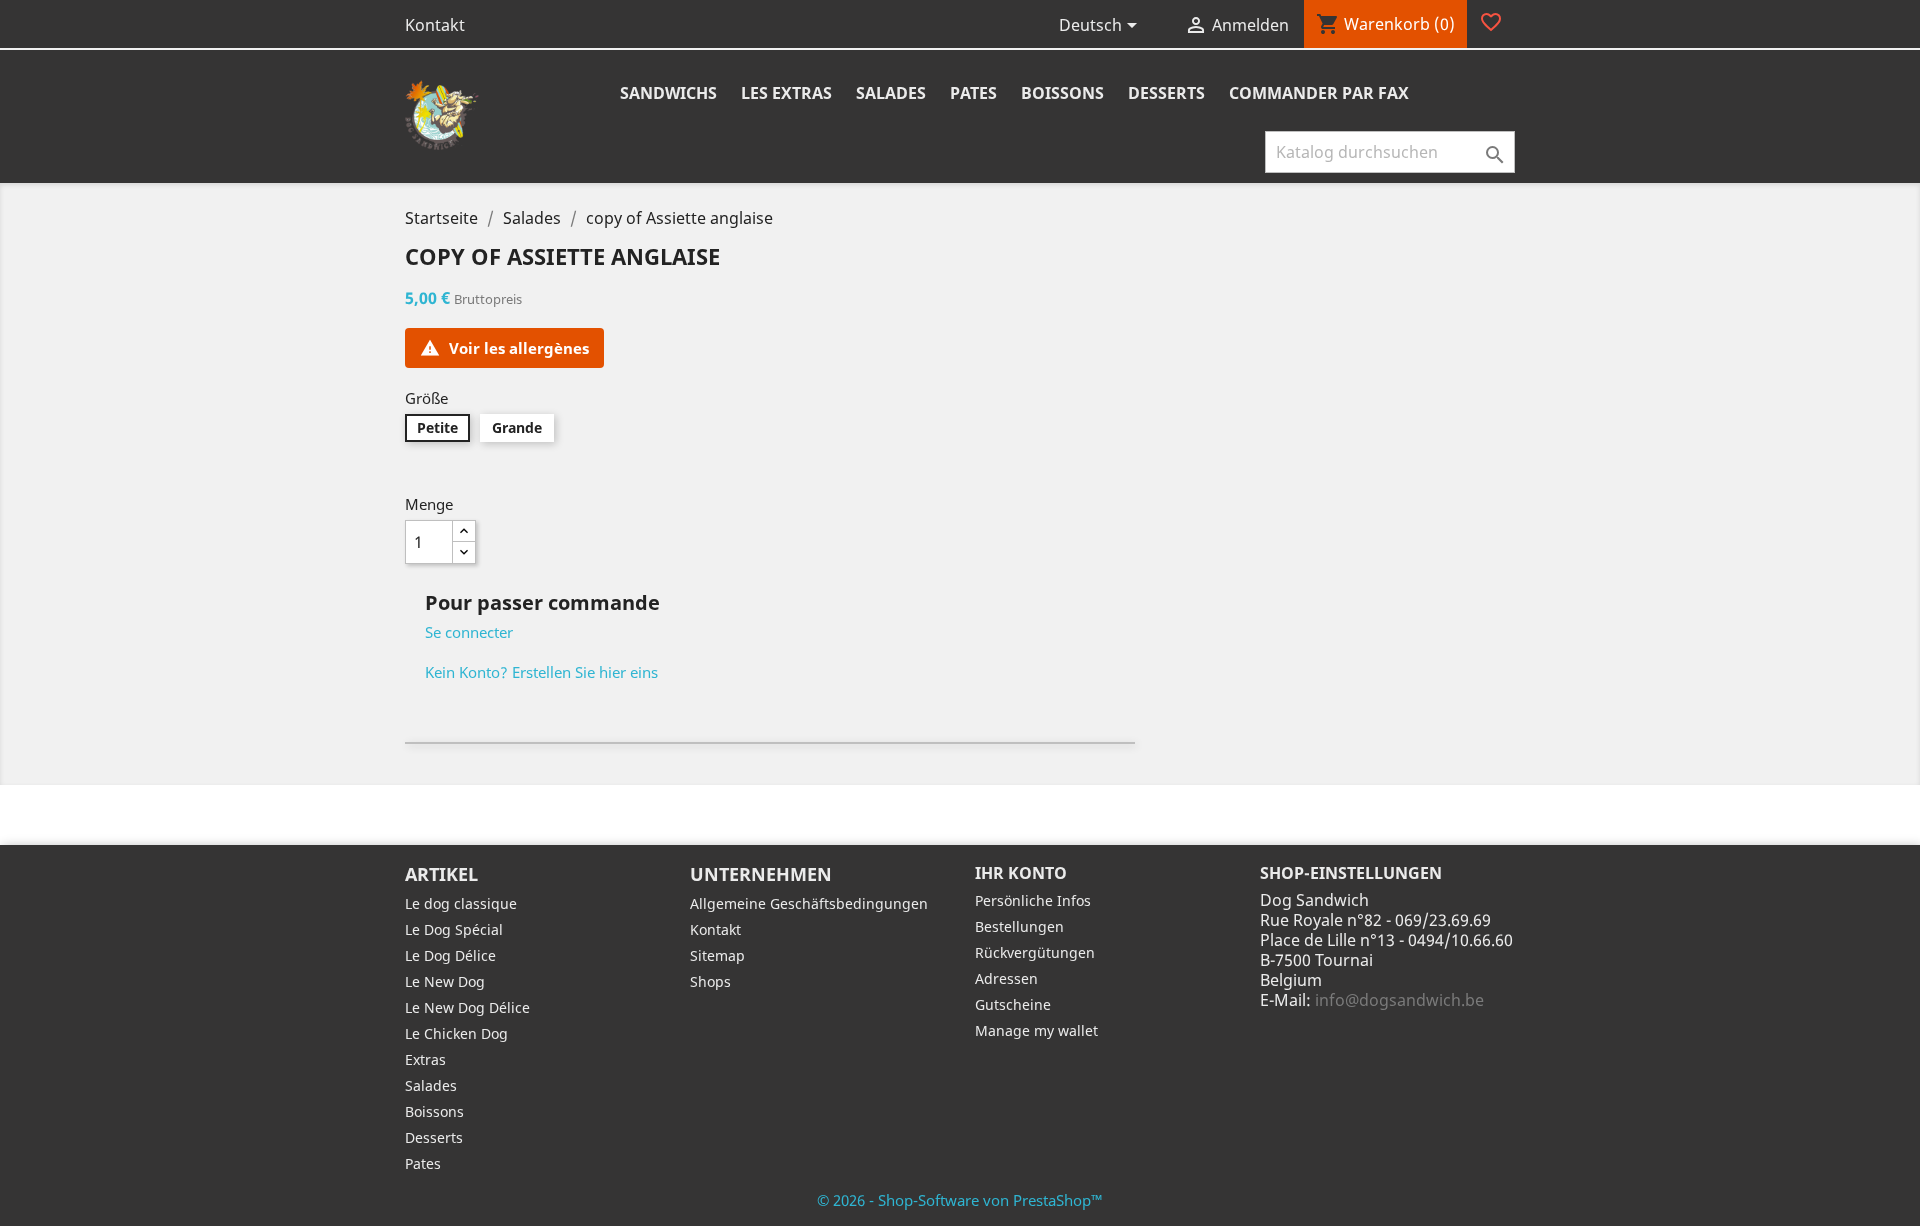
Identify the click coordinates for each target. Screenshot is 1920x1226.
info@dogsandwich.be (1399, 1000)
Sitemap (717, 955)
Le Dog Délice (450, 955)
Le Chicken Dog (456, 1033)
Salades (891, 93)
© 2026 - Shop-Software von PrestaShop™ (960, 1200)
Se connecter (469, 632)
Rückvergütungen (1035, 952)
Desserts (1166, 93)
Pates (973, 93)
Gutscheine (1013, 1004)
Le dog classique (461, 903)
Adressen (1006, 978)
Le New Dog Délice (467, 1007)
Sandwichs (668, 93)
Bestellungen (1019, 926)
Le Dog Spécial (454, 929)
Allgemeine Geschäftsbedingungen (809, 903)
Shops (710, 981)
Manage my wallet (1036, 1030)
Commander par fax (1319, 93)
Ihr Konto (1021, 873)
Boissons (1062, 93)
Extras (425, 1059)
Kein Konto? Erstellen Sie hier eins (541, 672)
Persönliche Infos (1033, 900)
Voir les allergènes (504, 348)
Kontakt (435, 25)
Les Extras (786, 93)
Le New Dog (445, 981)
